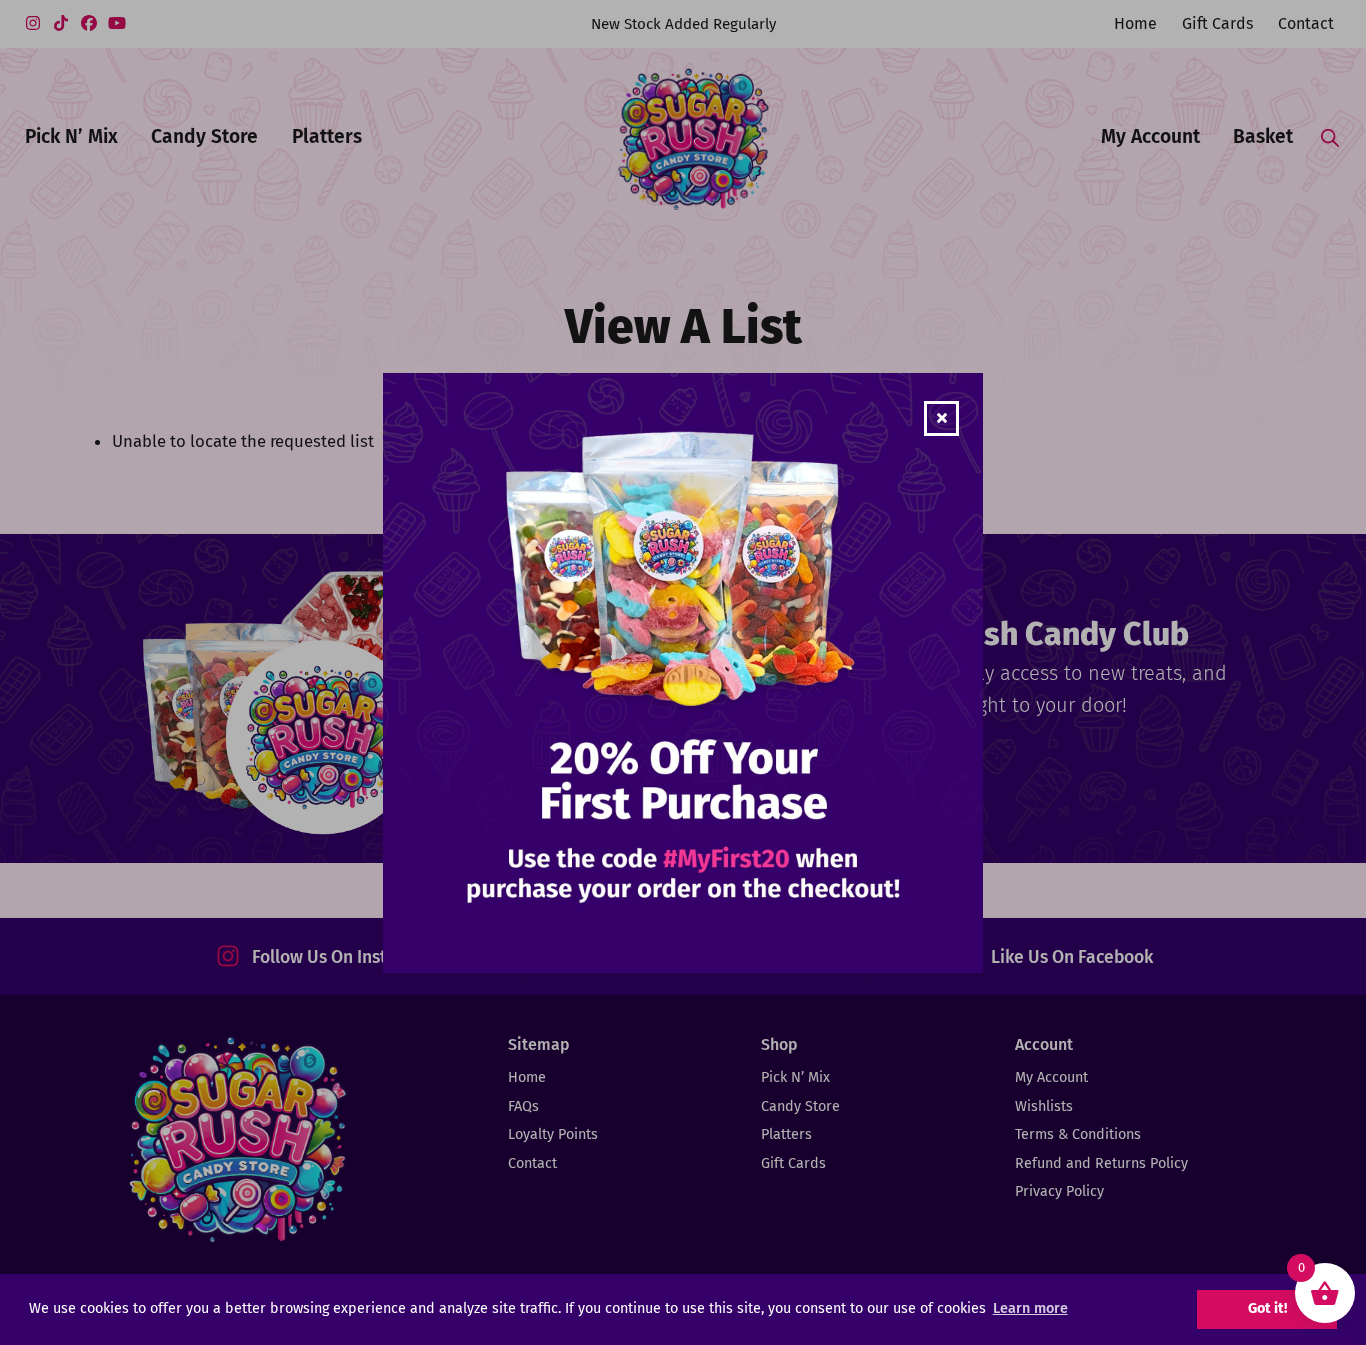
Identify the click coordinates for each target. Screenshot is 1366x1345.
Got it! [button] (1267, 1308)
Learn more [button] (1030, 1308)
